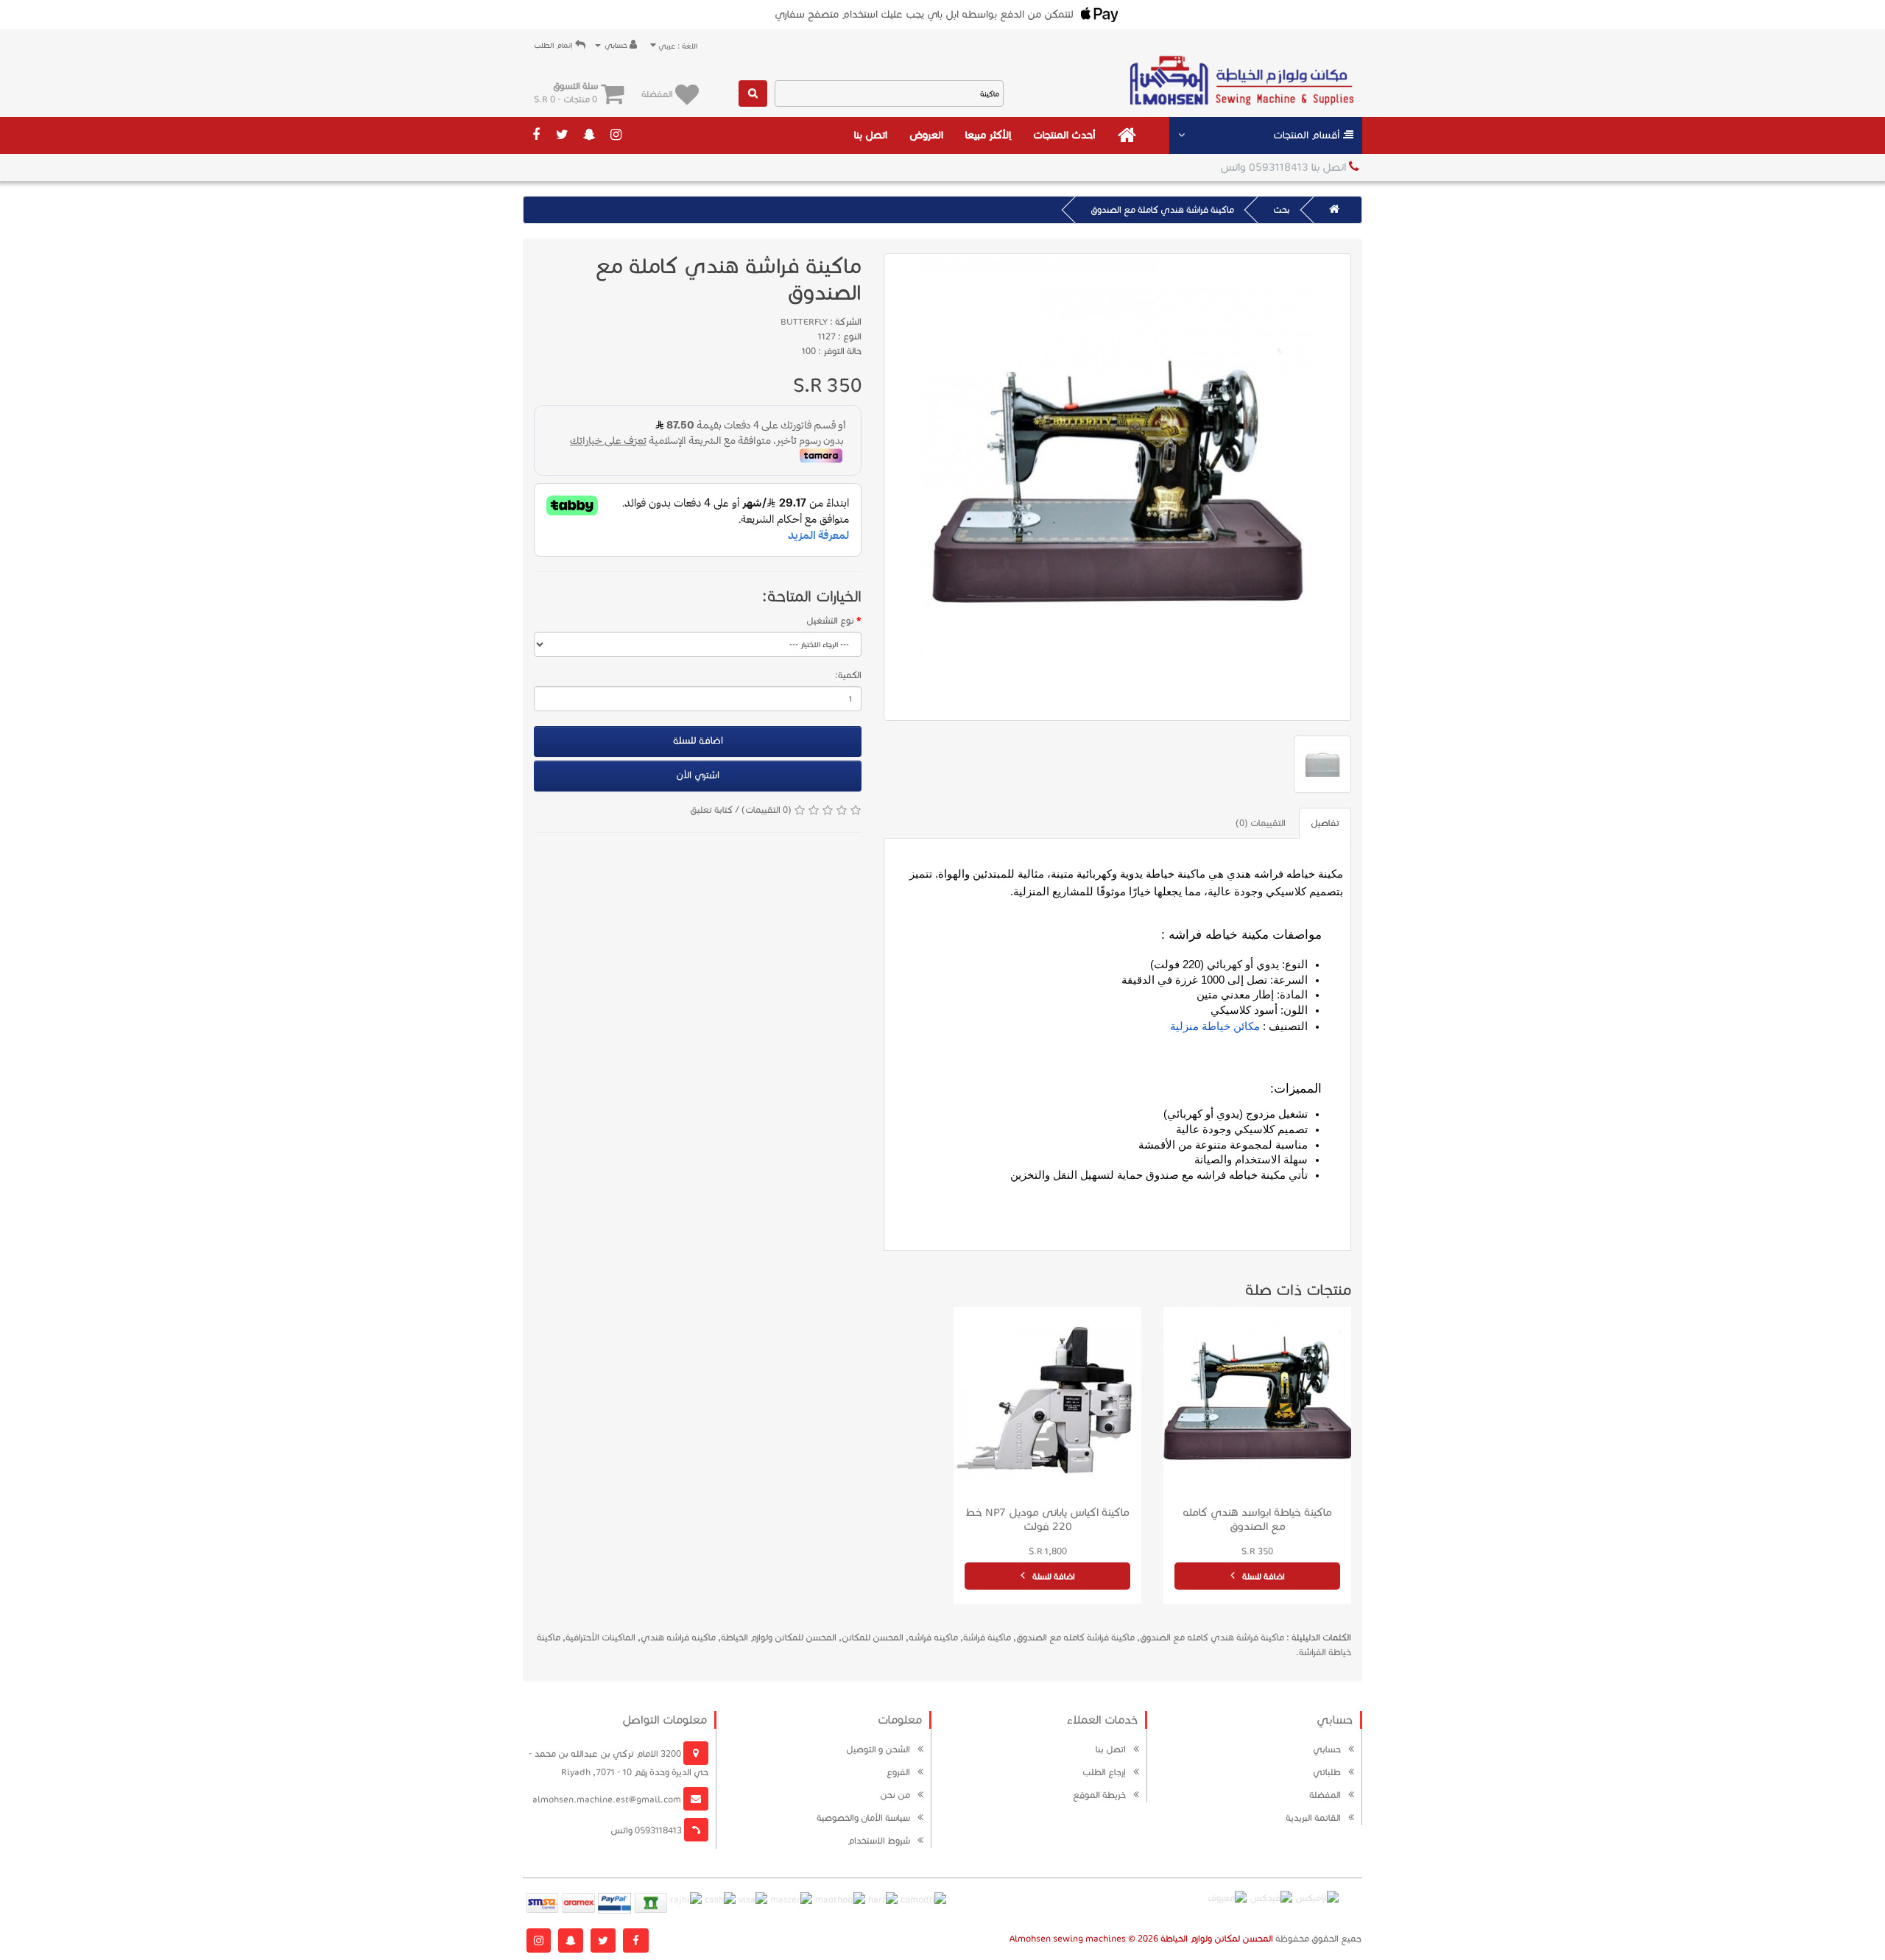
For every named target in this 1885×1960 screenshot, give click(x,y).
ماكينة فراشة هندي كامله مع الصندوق (1212, 1637)
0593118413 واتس (647, 1830)
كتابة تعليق (711, 810)
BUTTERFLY (804, 321)
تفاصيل (1325, 823)
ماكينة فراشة (987, 1637)
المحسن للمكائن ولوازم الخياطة (779, 1637)
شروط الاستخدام (879, 1840)
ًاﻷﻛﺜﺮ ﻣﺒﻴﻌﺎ (988, 135)
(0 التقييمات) (767, 810)
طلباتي (1327, 1772)
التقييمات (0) (1261, 823)
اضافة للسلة (698, 741)
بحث (1282, 209)
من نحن (895, 1795)
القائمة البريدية (1313, 1818)
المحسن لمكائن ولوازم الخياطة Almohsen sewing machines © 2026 (1141, 1938)
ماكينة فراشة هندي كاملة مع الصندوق (1162, 209)
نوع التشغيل (830, 620)
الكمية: (848, 675)
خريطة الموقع (1099, 1795)
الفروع (898, 1772)
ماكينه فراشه (933, 1637)
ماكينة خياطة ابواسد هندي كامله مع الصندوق (1257, 1519)
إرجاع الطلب (1104, 1772)
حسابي (1327, 1749)
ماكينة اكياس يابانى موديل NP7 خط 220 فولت (1047, 1519)
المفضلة (1325, 1795)
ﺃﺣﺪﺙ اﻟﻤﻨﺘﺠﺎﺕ (1064, 135)
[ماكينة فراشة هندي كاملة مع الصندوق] (1117, 487)
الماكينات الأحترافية (600, 1637)
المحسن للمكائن (873, 1637)
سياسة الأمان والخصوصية (863, 1818)
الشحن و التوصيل (878, 1749)
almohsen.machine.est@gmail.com (608, 1799)
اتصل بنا (871, 135)
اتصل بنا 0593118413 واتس (1285, 167)
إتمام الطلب (554, 45)
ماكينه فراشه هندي (678, 1637)
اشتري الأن (698, 775)
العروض (926, 135)
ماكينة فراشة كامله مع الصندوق (1075, 1637)
